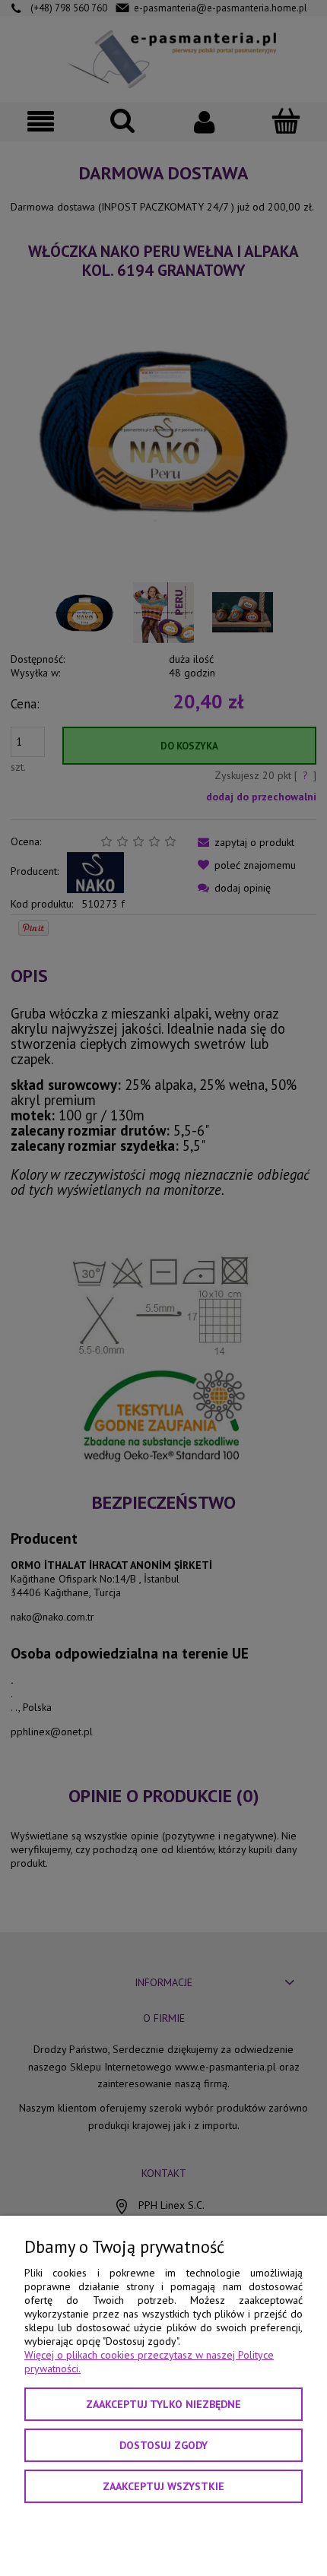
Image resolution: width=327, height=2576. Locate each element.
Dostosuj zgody (163, 2445)
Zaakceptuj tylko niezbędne (163, 2404)
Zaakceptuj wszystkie (163, 2486)
